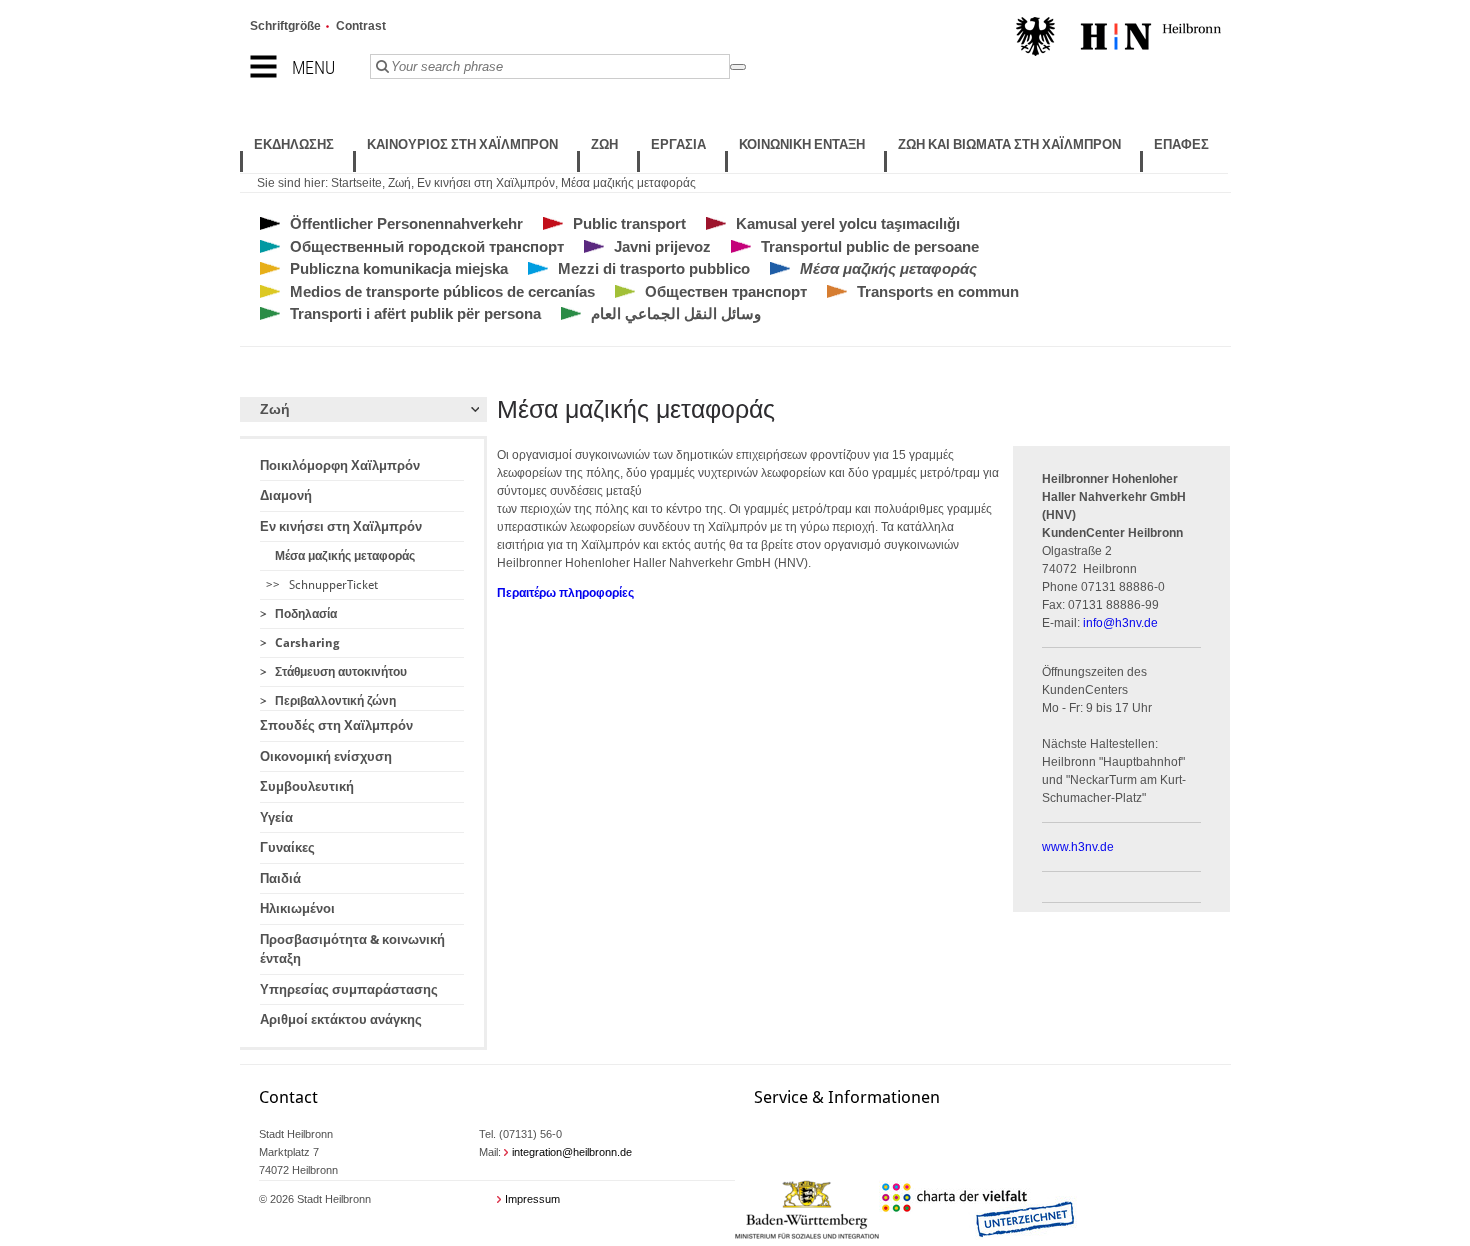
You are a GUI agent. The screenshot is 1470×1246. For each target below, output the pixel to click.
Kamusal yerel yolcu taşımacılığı (848, 223)
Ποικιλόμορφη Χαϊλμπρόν (340, 465)
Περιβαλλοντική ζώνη (335, 701)
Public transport (629, 223)
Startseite (356, 183)
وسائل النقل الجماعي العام (676, 313)
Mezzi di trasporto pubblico (654, 268)
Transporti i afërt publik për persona (415, 313)
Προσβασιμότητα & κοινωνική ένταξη (352, 949)
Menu (313, 67)
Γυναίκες (287, 847)
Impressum (532, 1199)
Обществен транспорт (726, 291)
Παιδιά (280, 878)
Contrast (361, 26)
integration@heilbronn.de (572, 1152)
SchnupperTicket (333, 585)
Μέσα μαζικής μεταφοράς (628, 183)
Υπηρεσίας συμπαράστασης (349, 989)
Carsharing (307, 643)
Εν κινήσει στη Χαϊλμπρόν (486, 183)
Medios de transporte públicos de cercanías (442, 291)
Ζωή (399, 183)
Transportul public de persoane (870, 246)
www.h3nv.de (1078, 847)
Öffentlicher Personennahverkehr (406, 223)
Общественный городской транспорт (427, 246)
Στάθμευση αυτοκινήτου (341, 672)
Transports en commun (938, 291)
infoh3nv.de (1120, 623)
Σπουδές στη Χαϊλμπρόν (336, 725)
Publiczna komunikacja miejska (399, 268)
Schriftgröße (285, 26)
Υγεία (276, 817)
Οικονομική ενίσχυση (326, 756)
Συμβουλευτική (307, 786)
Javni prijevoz (662, 246)
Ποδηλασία (306, 614)
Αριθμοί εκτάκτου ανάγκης (341, 1019)
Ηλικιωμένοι (297, 908)
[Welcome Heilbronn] (1118, 39)
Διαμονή (286, 495)
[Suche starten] (738, 67)
